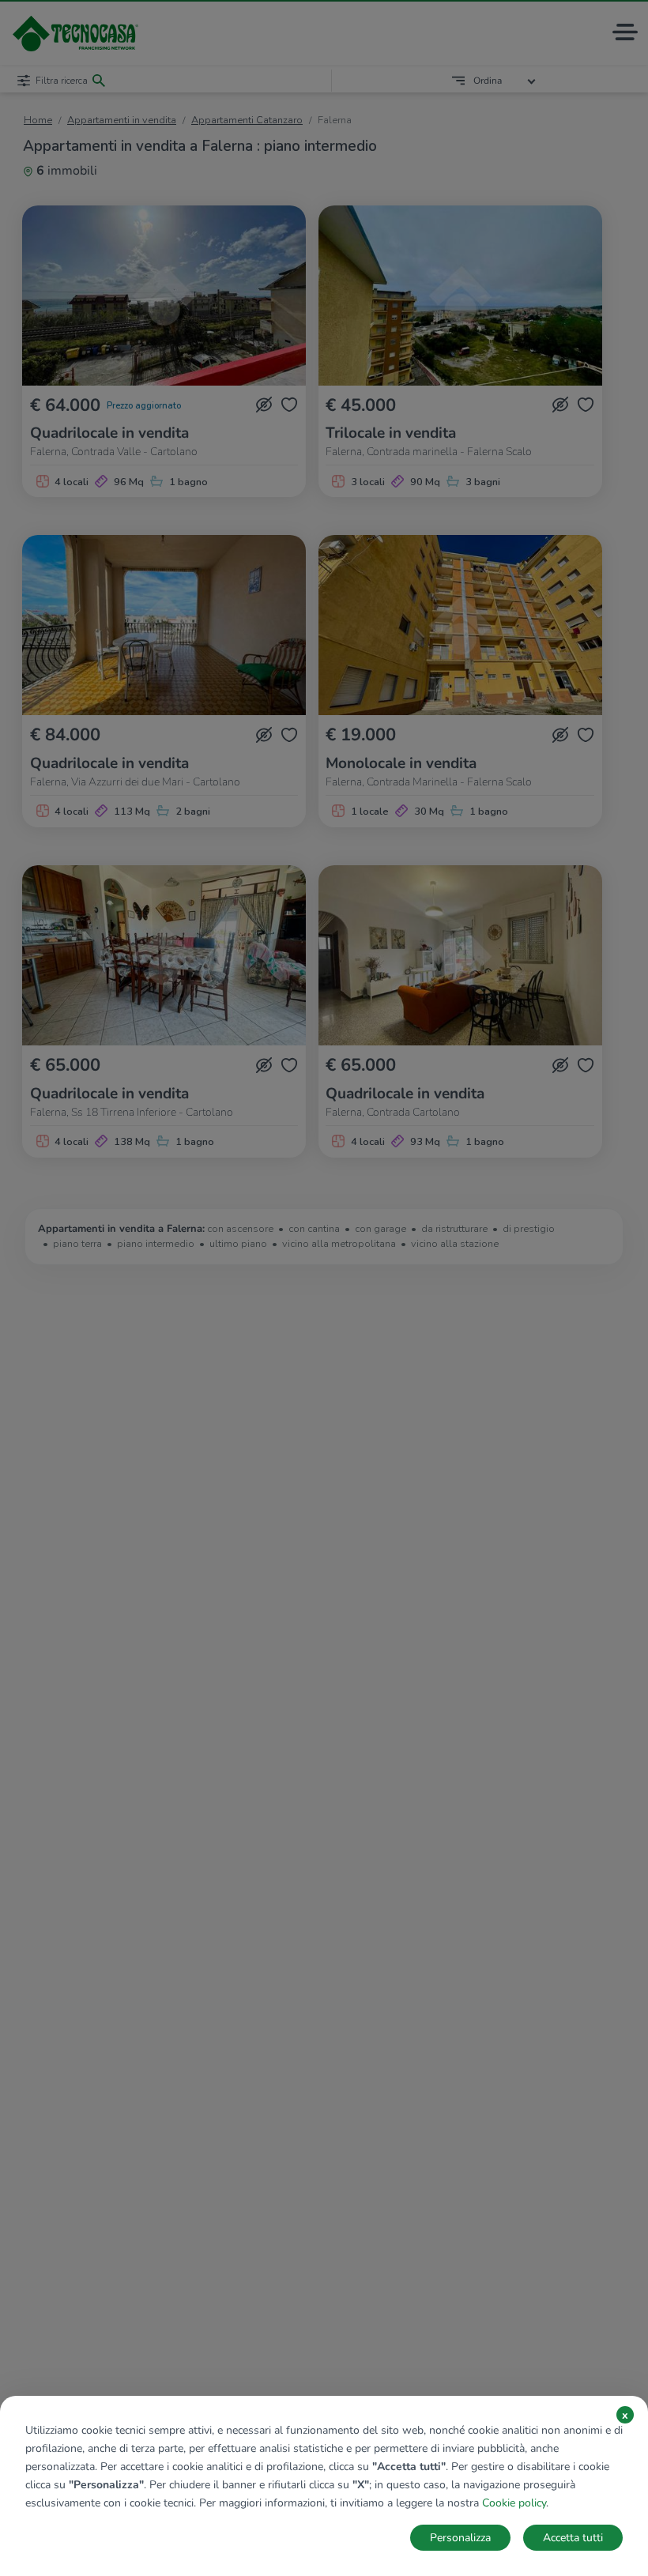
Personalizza (460, 2538)
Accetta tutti (573, 2538)
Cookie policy (514, 2503)
